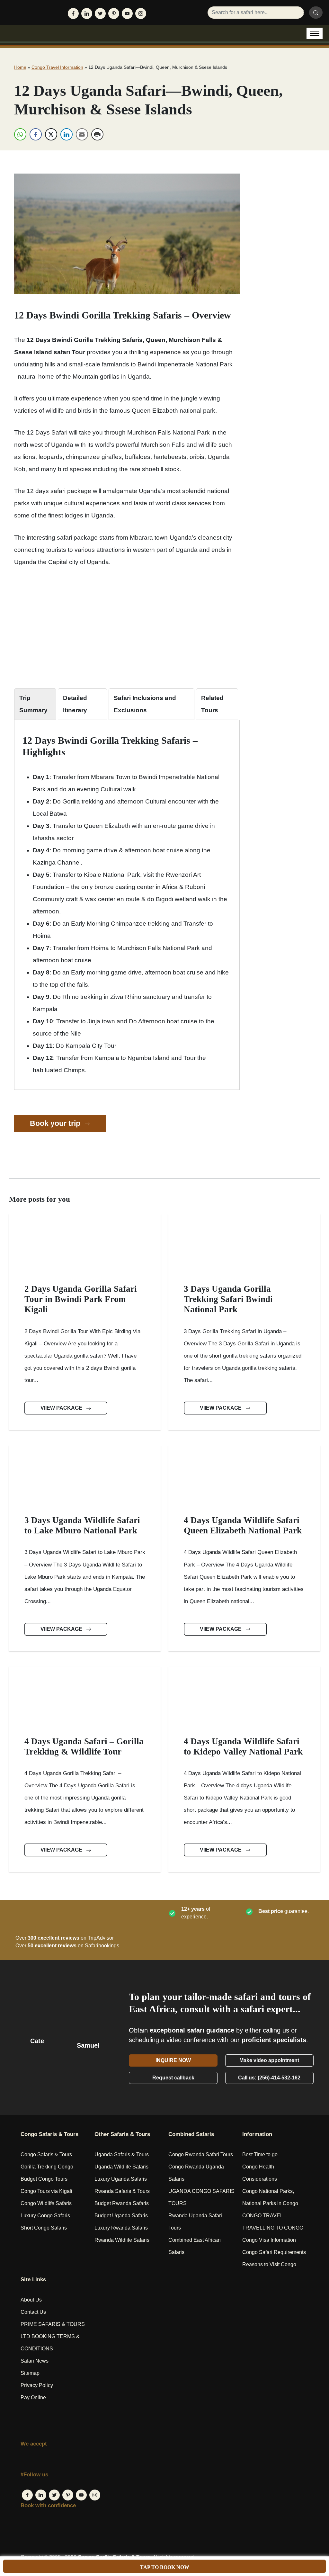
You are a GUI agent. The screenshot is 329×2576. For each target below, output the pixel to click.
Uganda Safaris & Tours (122, 2154)
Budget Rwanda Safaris (122, 2203)
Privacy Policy (37, 2385)
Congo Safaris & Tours (46, 2154)
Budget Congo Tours (44, 2179)
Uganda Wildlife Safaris (121, 2167)
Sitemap (30, 2373)
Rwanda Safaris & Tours (122, 2191)
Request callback (173, 2078)
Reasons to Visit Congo (269, 2264)
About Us (31, 2300)
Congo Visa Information (269, 2240)
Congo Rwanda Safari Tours (201, 2154)
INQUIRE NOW (173, 2060)
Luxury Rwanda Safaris (121, 2228)
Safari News (35, 2361)
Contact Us (33, 2312)
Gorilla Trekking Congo (47, 2167)
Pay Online (33, 2397)
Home (20, 67)
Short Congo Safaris (44, 2228)
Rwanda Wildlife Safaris (122, 2240)
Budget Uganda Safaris (121, 2216)
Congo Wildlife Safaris (46, 2203)
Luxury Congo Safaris (45, 2216)
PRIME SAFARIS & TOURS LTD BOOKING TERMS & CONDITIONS (53, 2336)
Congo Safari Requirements (274, 2252)
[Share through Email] (82, 134)
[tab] (35, 704)
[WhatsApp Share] (20, 134)
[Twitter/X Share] (51, 134)
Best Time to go (260, 2154)
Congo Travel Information (57, 67)
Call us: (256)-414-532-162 (269, 2078)
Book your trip (56, 1123)
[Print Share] (97, 134)
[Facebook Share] (36, 134)
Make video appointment (269, 2060)
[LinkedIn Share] (67, 134)
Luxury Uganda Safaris (121, 2179)
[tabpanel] (127, 906)
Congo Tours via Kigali (46, 2191)
